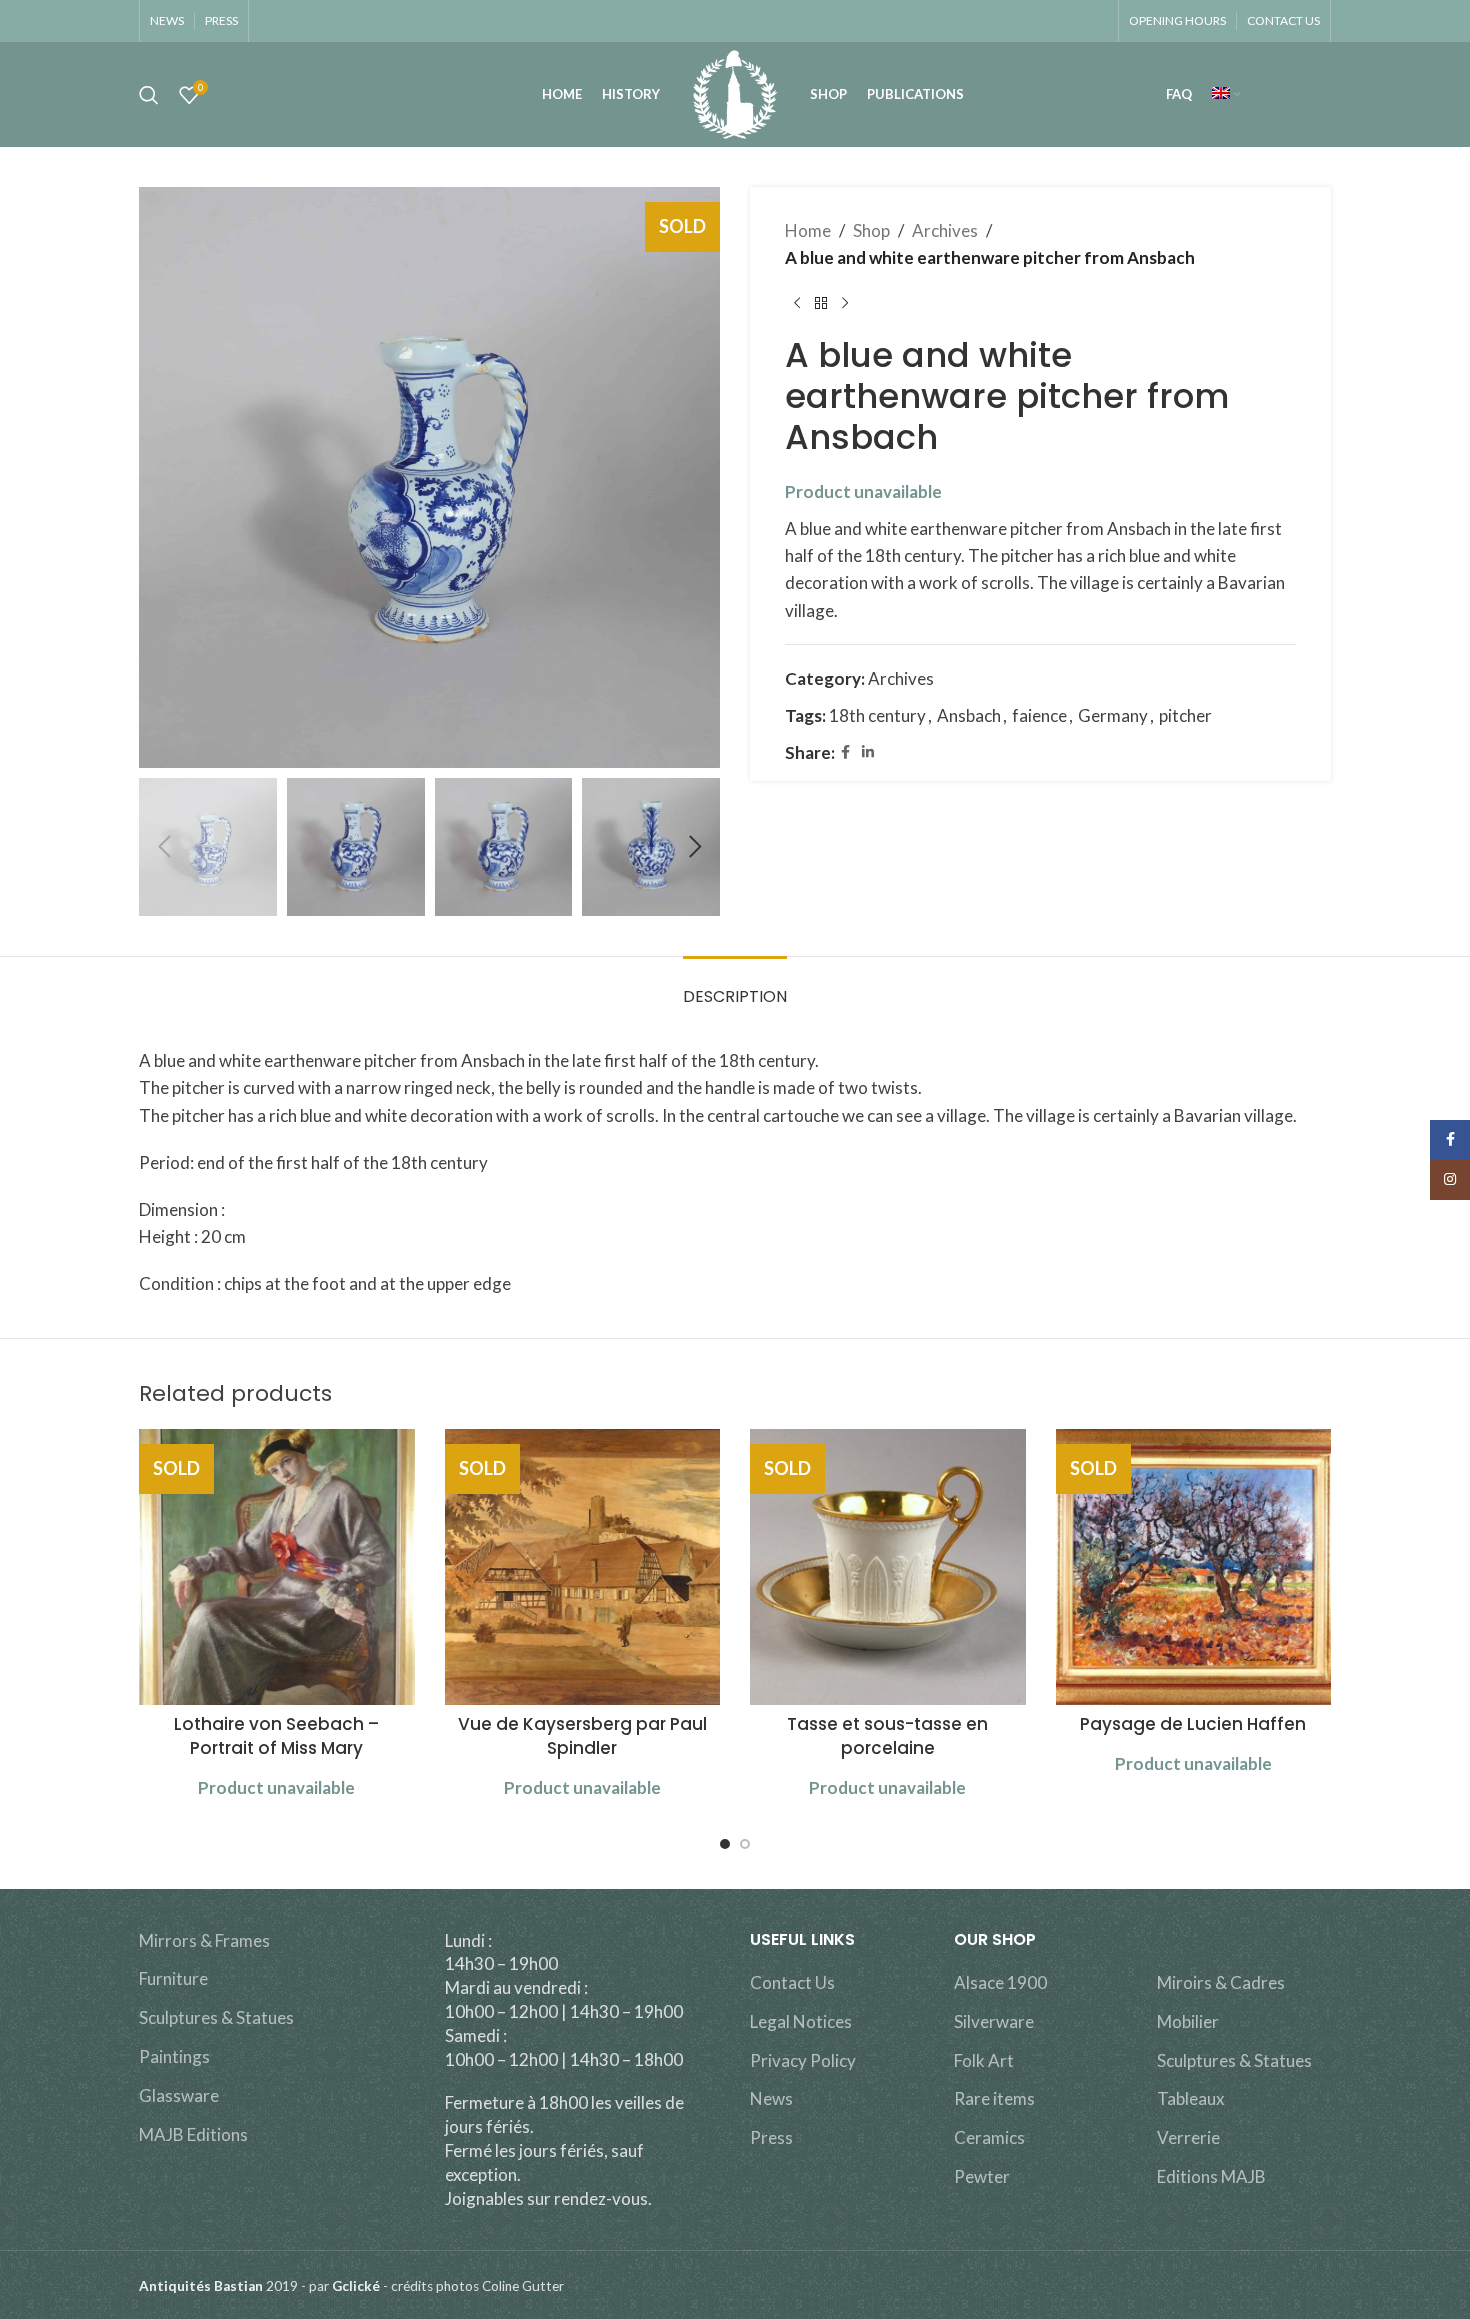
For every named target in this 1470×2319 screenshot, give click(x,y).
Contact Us (792, 1982)
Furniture (173, 1978)
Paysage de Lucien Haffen (1193, 1724)
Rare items (994, 2098)
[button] (164, 847)
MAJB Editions (193, 2134)
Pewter (982, 2176)
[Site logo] (734, 92)
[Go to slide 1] (725, 1844)
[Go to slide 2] (745, 1844)
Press (771, 2137)
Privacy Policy (803, 2060)
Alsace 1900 (1000, 1982)
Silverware (994, 2021)
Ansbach (969, 715)
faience (1039, 715)
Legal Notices (801, 2021)
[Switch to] (1226, 95)
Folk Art (984, 2060)
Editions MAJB (1211, 2176)
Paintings (174, 2056)
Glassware (179, 2095)
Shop (871, 230)
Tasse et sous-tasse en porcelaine (887, 1736)
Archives (945, 230)
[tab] (735, 986)
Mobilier (1188, 2021)
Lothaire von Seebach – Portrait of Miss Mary (276, 1736)
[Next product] (845, 303)
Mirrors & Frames (204, 1940)
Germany (1113, 715)
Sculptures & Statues (216, 2017)
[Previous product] (797, 303)
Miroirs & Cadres (1221, 1982)
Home (808, 230)
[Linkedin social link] (868, 752)
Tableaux (1191, 2098)
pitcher (1185, 715)
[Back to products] (821, 303)
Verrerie (1188, 2137)
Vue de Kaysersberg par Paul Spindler (582, 1736)
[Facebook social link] (845, 752)
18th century (877, 715)
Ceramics (989, 2137)
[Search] (149, 95)
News (771, 2098)
